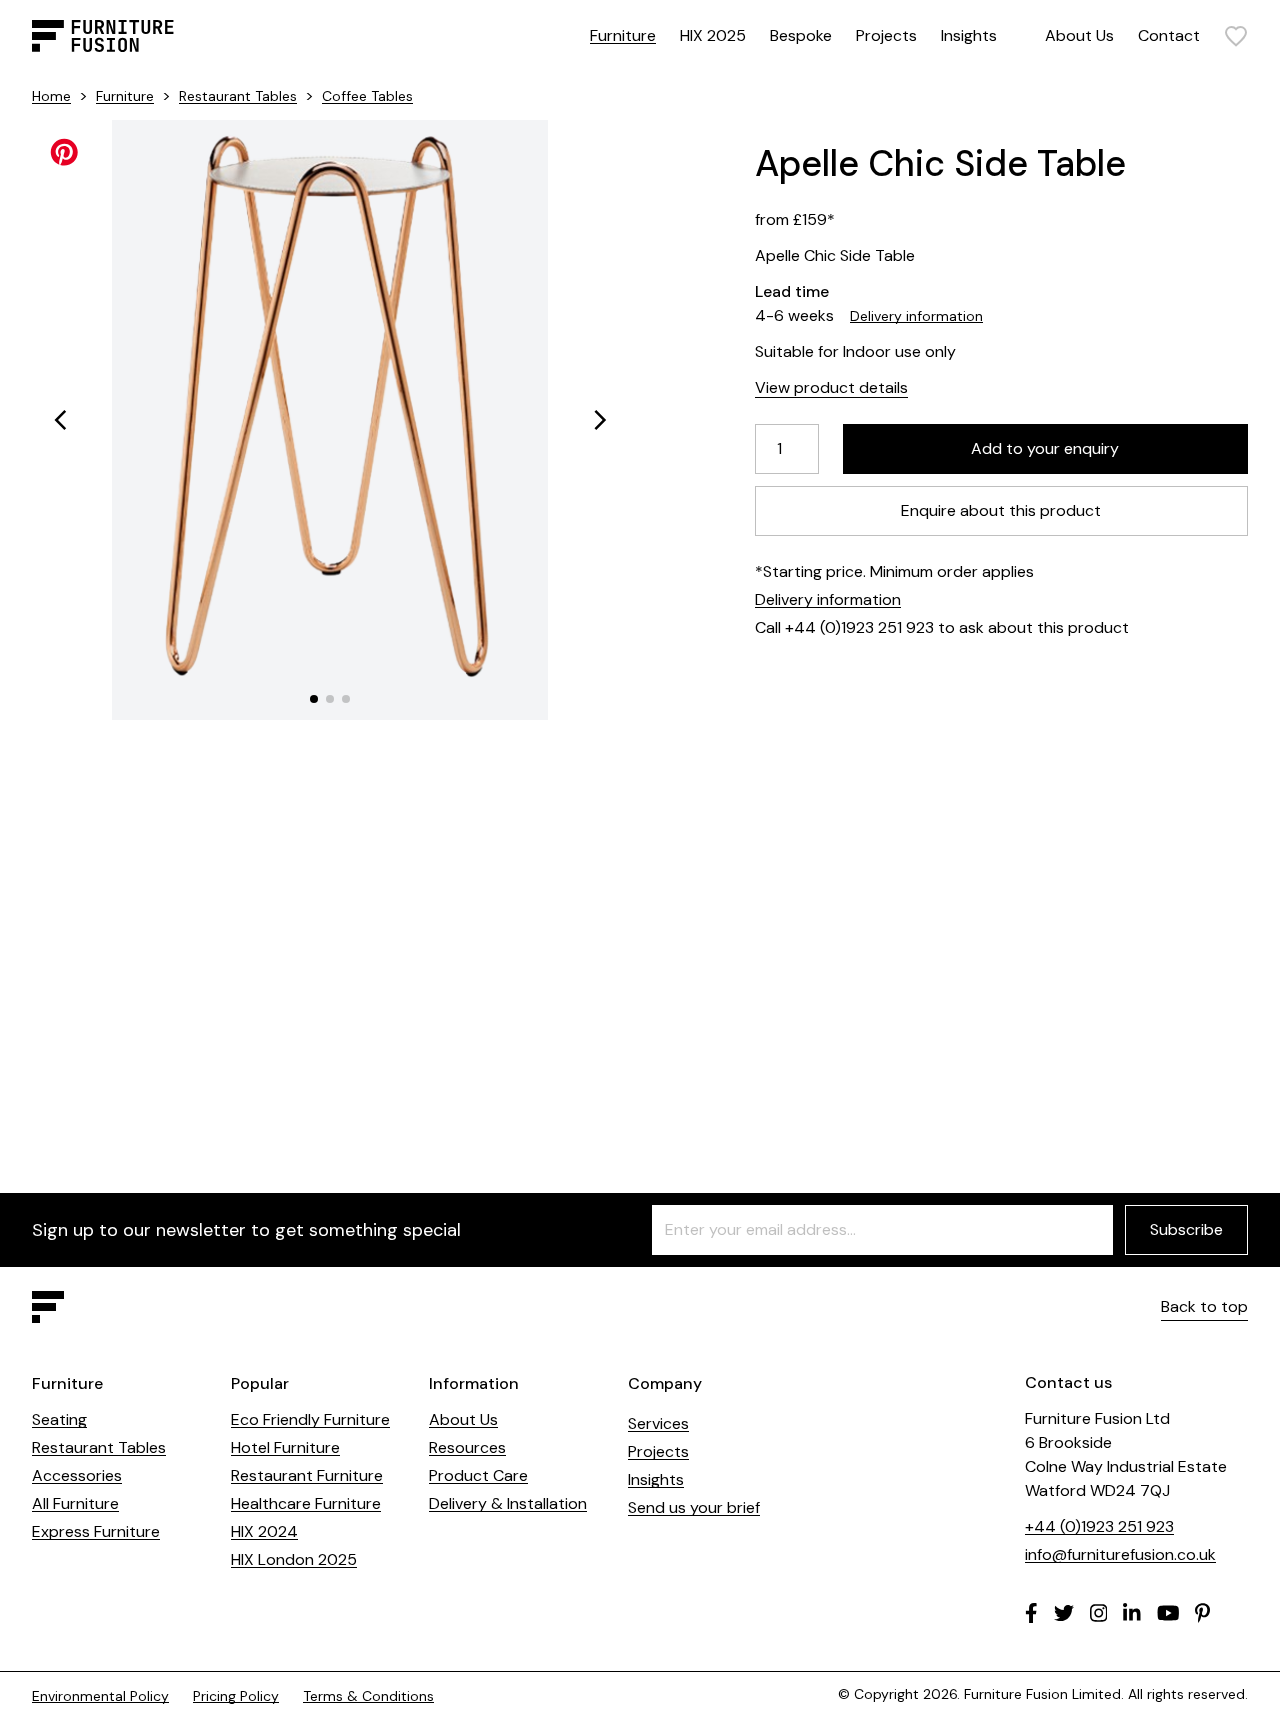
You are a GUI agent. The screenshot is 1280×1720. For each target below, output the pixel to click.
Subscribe (1186, 1229)
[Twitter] (1064, 1613)
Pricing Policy (236, 1696)
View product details (831, 387)
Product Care (478, 1475)
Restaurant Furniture (307, 1475)
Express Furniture (96, 1531)
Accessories (77, 1475)
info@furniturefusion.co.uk (1120, 1554)
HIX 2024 (264, 1531)
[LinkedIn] (1132, 1613)
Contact (1169, 35)
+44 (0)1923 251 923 (1099, 1526)
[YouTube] (1168, 1613)
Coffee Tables (367, 96)
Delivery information (916, 316)
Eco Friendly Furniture (310, 1419)
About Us (1079, 35)
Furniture (623, 35)
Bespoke (801, 35)
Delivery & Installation (508, 1503)
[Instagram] (1099, 1613)
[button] (60, 420)
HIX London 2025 (294, 1559)
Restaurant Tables (238, 96)
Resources (467, 1447)
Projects (886, 35)
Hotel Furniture (285, 1447)
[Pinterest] (1202, 1613)
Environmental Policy (100, 1696)
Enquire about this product (1002, 510)
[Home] (103, 36)
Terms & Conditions (368, 1696)
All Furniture (75, 1503)
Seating (59, 1419)
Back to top (1204, 1306)
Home (51, 96)
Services (658, 1423)
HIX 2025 (713, 35)
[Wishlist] (1236, 36)
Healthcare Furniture (306, 1503)
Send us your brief (694, 1507)
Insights (969, 35)
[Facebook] (1031, 1613)
